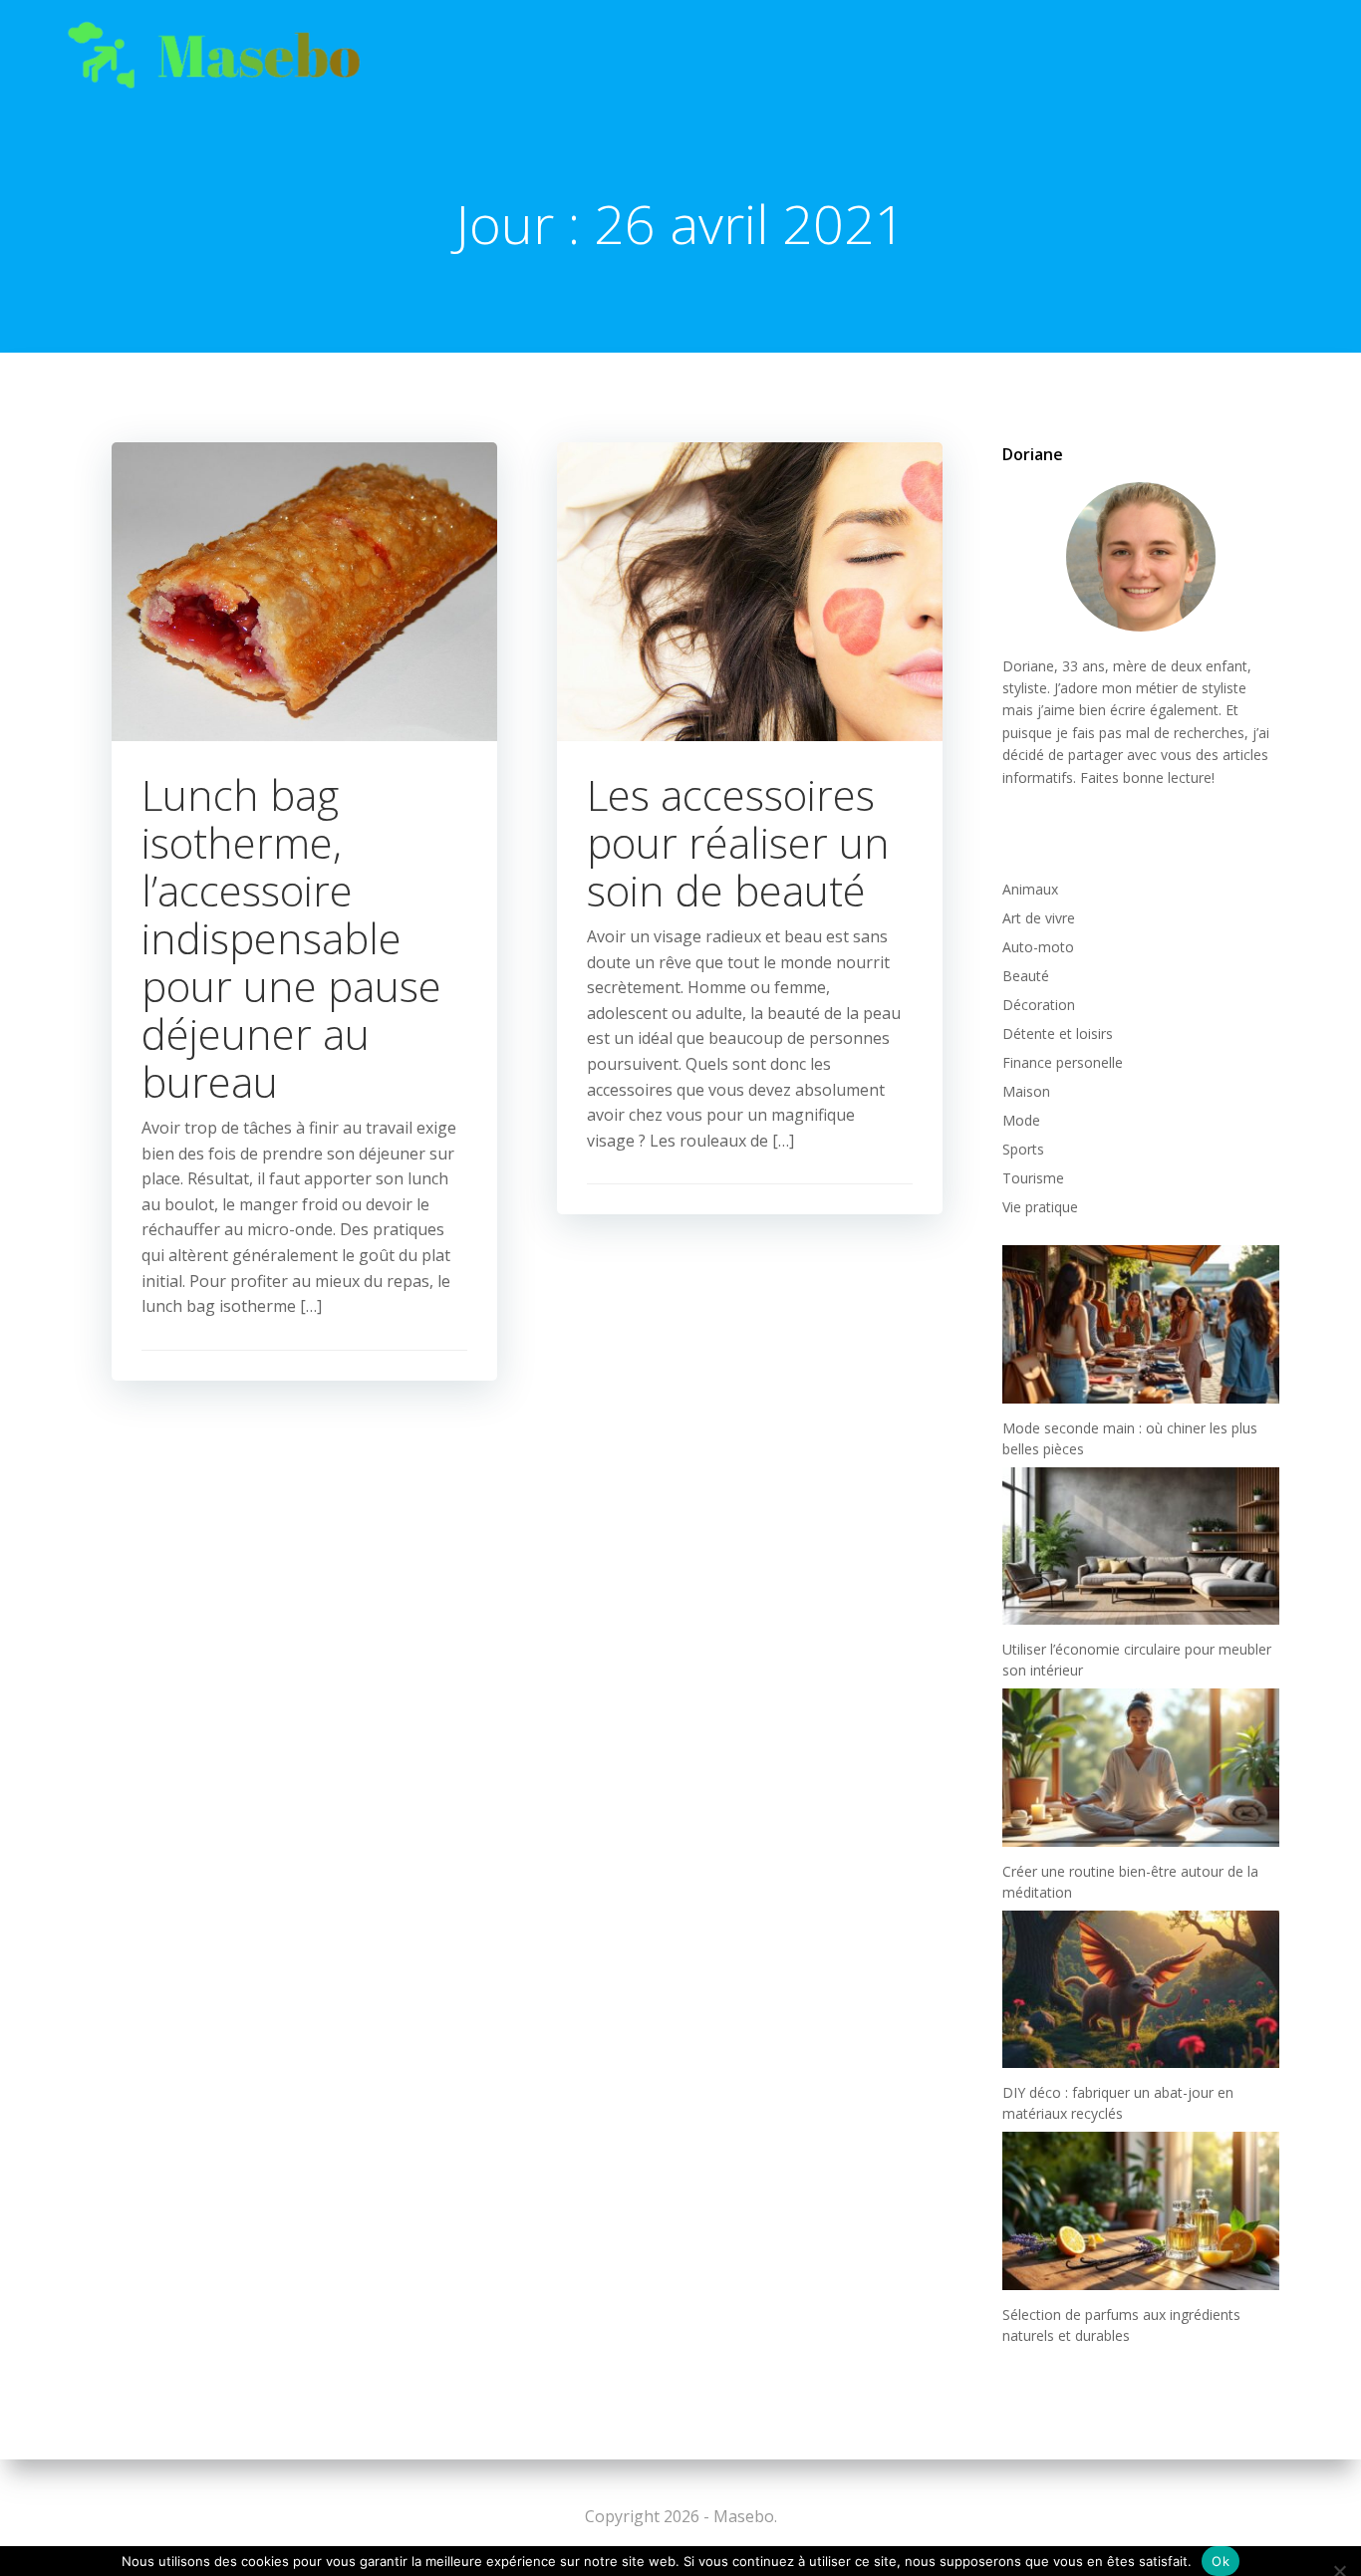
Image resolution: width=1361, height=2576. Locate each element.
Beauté (1026, 976)
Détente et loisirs (1058, 1033)
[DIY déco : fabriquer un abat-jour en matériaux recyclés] (1141, 1989)
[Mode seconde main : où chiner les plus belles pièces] (1141, 1324)
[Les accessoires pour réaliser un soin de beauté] (750, 590)
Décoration (1039, 1005)
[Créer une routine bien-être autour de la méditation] (1141, 1767)
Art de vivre (1039, 918)
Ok (1221, 2561)
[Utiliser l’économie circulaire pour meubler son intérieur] (1141, 1546)
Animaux (1030, 889)
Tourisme (1033, 1178)
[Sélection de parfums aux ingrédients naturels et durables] (1141, 2210)
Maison (1026, 1091)
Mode (1021, 1120)
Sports (1023, 1149)
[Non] (1339, 2569)
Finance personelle (1063, 1062)
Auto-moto (1038, 947)
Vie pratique (1040, 1207)
